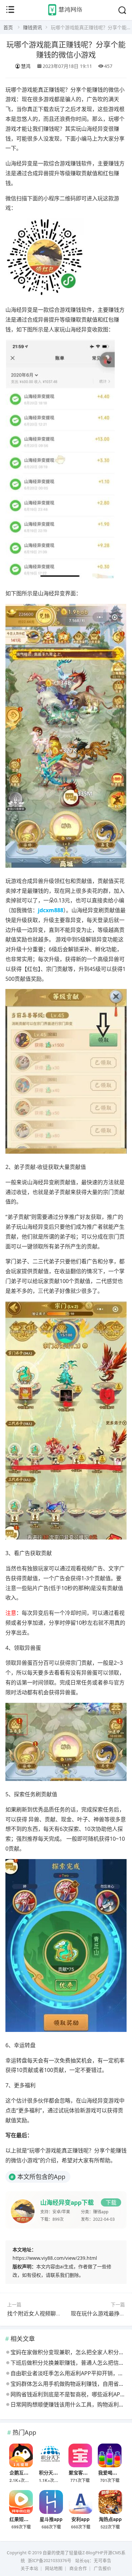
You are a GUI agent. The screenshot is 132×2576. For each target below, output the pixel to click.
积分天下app (53, 2472)
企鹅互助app (23, 2472)
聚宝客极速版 (83, 2472)
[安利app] (81, 2502)
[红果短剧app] (21, 2502)
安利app (81, 2519)
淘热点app (110, 2519)
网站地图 (54, 2568)
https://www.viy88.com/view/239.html (55, 2258)
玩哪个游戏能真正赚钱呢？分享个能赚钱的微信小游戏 (66, 49)
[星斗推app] (51, 2502)
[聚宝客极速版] (80, 2455)
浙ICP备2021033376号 (50, 2561)
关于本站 (29, 2568)
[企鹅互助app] (21, 2455)
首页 (8, 27)
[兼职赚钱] (66, 15)
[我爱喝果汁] (110, 2455)
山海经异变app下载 (67, 2202)
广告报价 (103, 2568)
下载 (111, 2202)
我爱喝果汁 (110, 2472)
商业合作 (78, 2568)
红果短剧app (23, 2519)
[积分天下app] (50, 2455)
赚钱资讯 (32, 27)
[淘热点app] (110, 2502)
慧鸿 (26, 66)
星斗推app (51, 2519)
